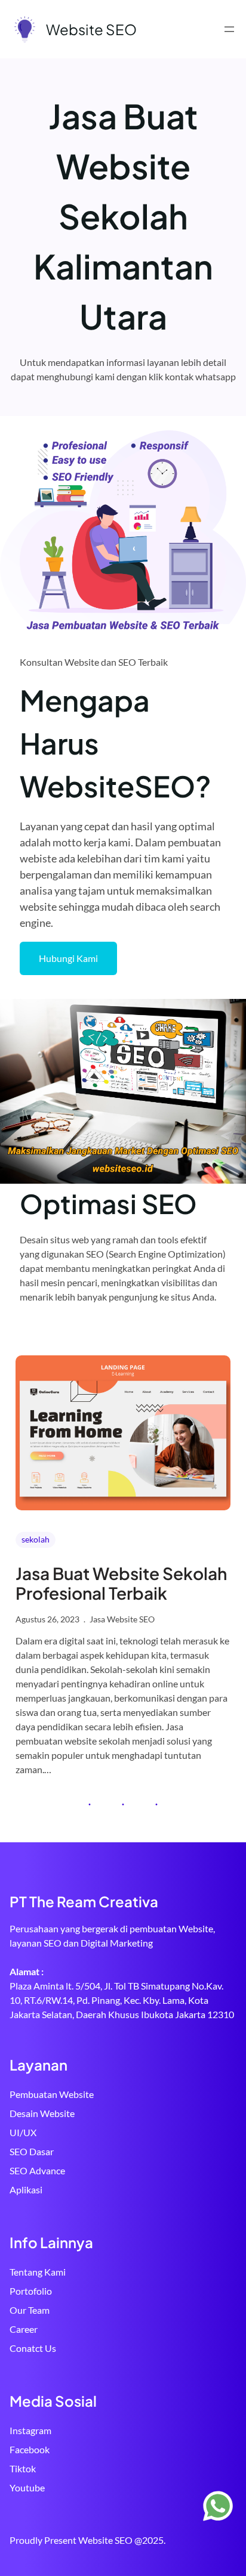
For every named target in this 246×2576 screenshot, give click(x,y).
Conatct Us (33, 2348)
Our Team (30, 2310)
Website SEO (91, 29)
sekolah (36, 1539)
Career (24, 2329)
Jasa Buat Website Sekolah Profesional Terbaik (121, 1583)
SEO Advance (37, 2170)
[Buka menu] (229, 29)
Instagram (30, 2430)
